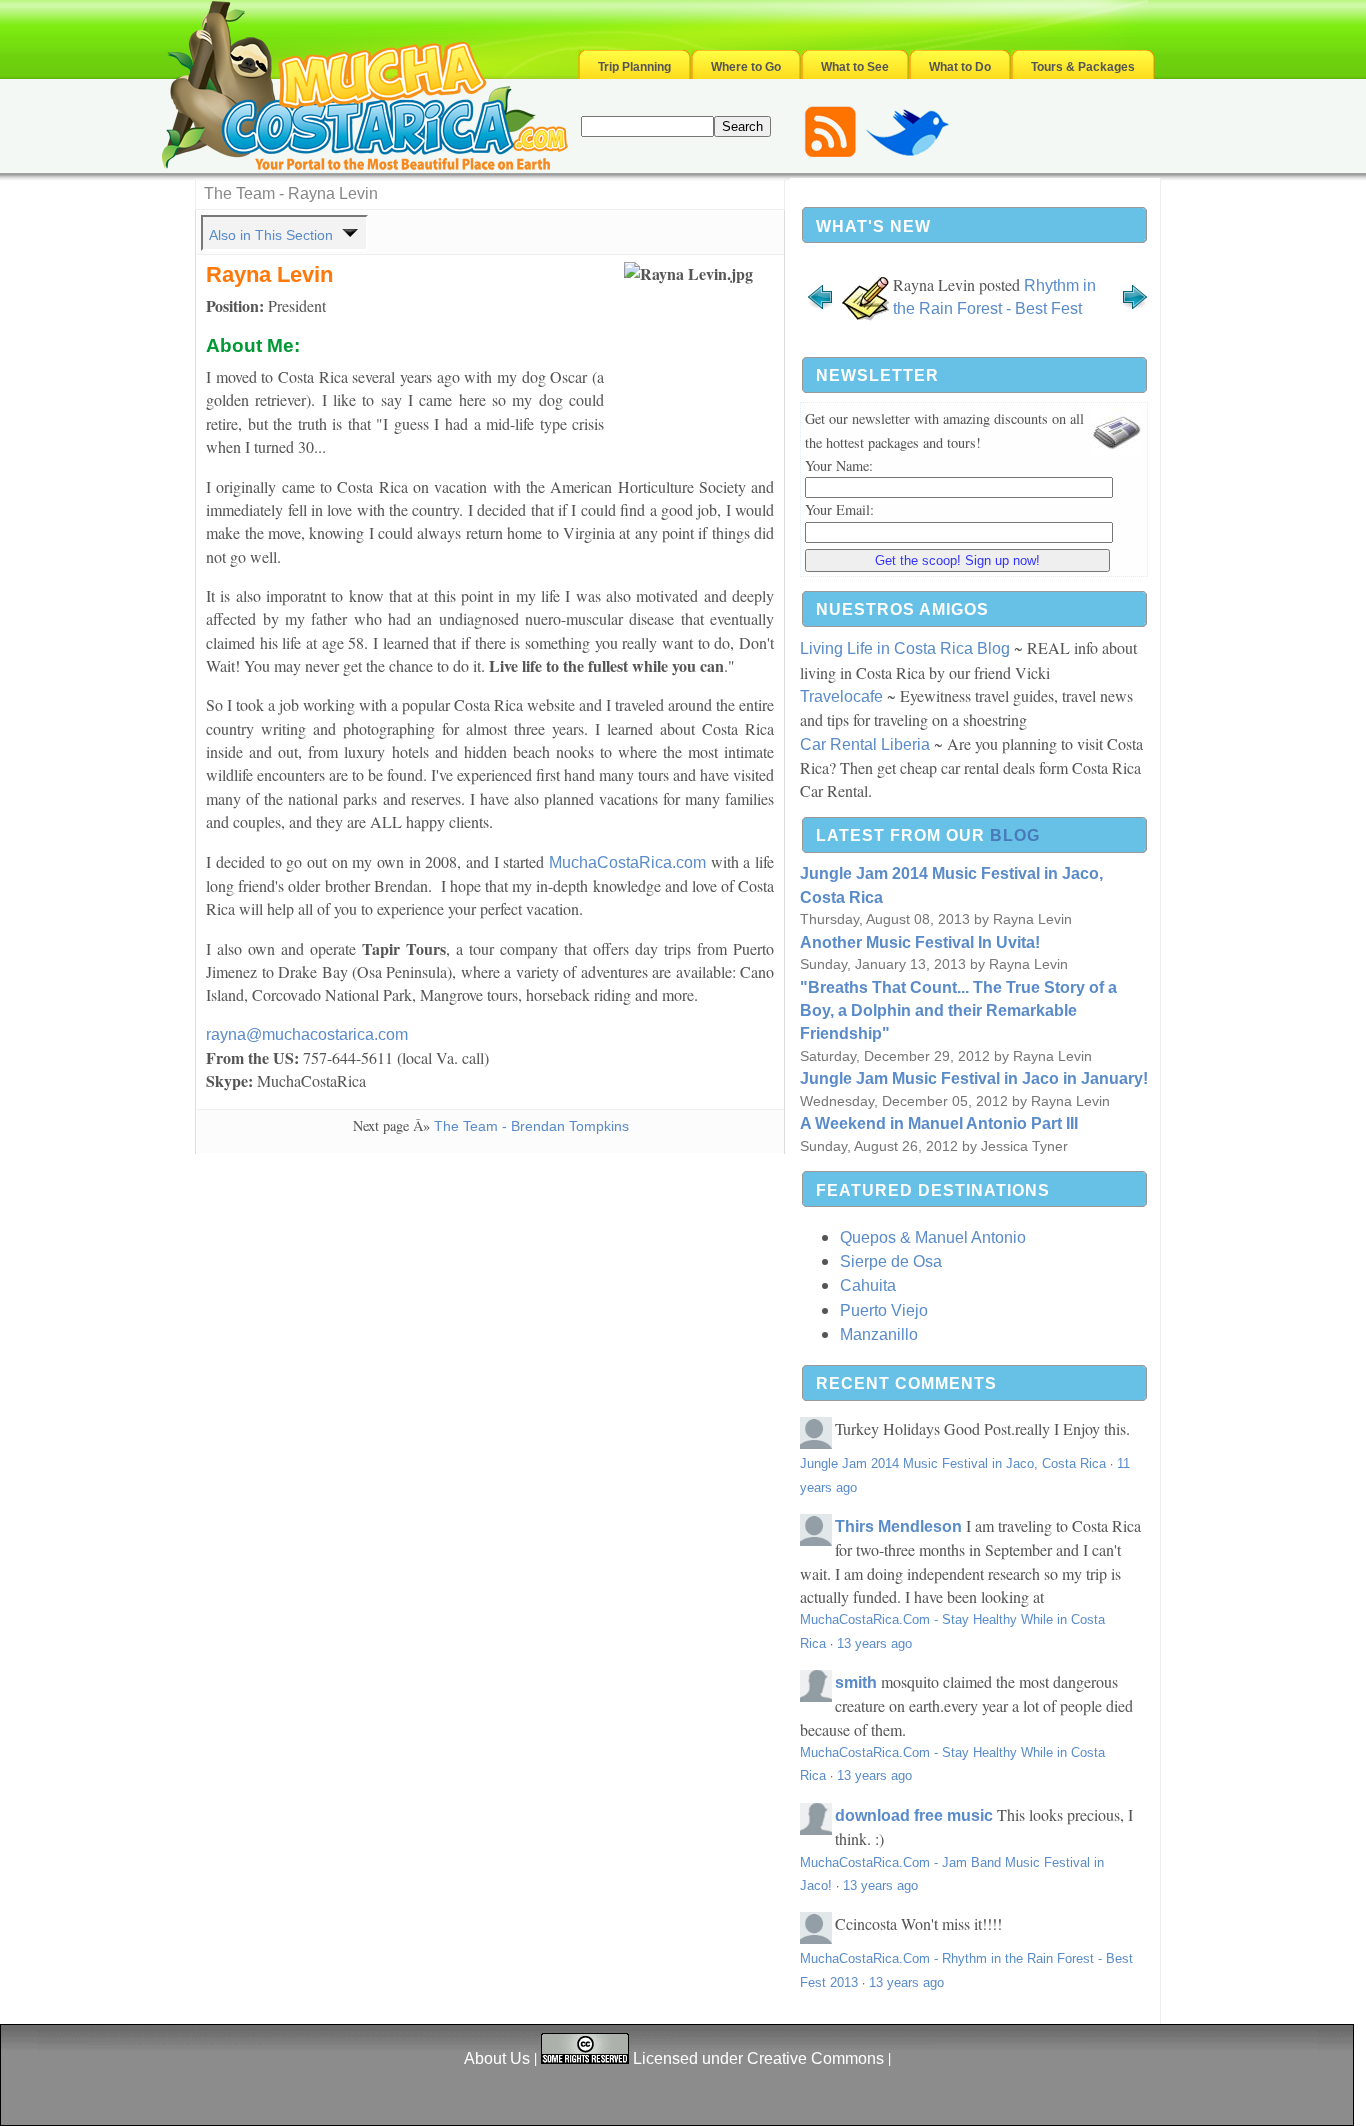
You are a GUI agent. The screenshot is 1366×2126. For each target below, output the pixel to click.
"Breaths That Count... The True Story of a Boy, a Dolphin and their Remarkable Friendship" (958, 1011)
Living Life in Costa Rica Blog (905, 648)
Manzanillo (879, 1334)
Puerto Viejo (884, 1310)
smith (856, 1682)
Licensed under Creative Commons (758, 2058)
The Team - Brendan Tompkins (531, 1126)
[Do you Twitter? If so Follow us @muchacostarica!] (907, 152)
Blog (1015, 835)
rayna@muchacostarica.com (307, 1034)
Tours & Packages (1083, 67)
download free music (914, 1815)
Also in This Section (273, 235)
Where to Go (746, 67)
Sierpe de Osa (891, 1261)
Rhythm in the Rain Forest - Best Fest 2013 (994, 309)
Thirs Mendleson (898, 1526)
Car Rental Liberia (865, 744)
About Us (497, 2058)
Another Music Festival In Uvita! (920, 942)
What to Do (960, 67)
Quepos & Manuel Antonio (933, 1237)
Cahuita (868, 1285)
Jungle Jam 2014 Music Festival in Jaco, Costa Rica (953, 1463)
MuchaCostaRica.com (627, 862)
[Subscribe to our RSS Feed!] (830, 152)
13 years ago (874, 1643)
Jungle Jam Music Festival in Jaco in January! (974, 1078)
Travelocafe (841, 696)
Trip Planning (634, 67)
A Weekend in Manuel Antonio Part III (939, 1123)
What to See (855, 67)
